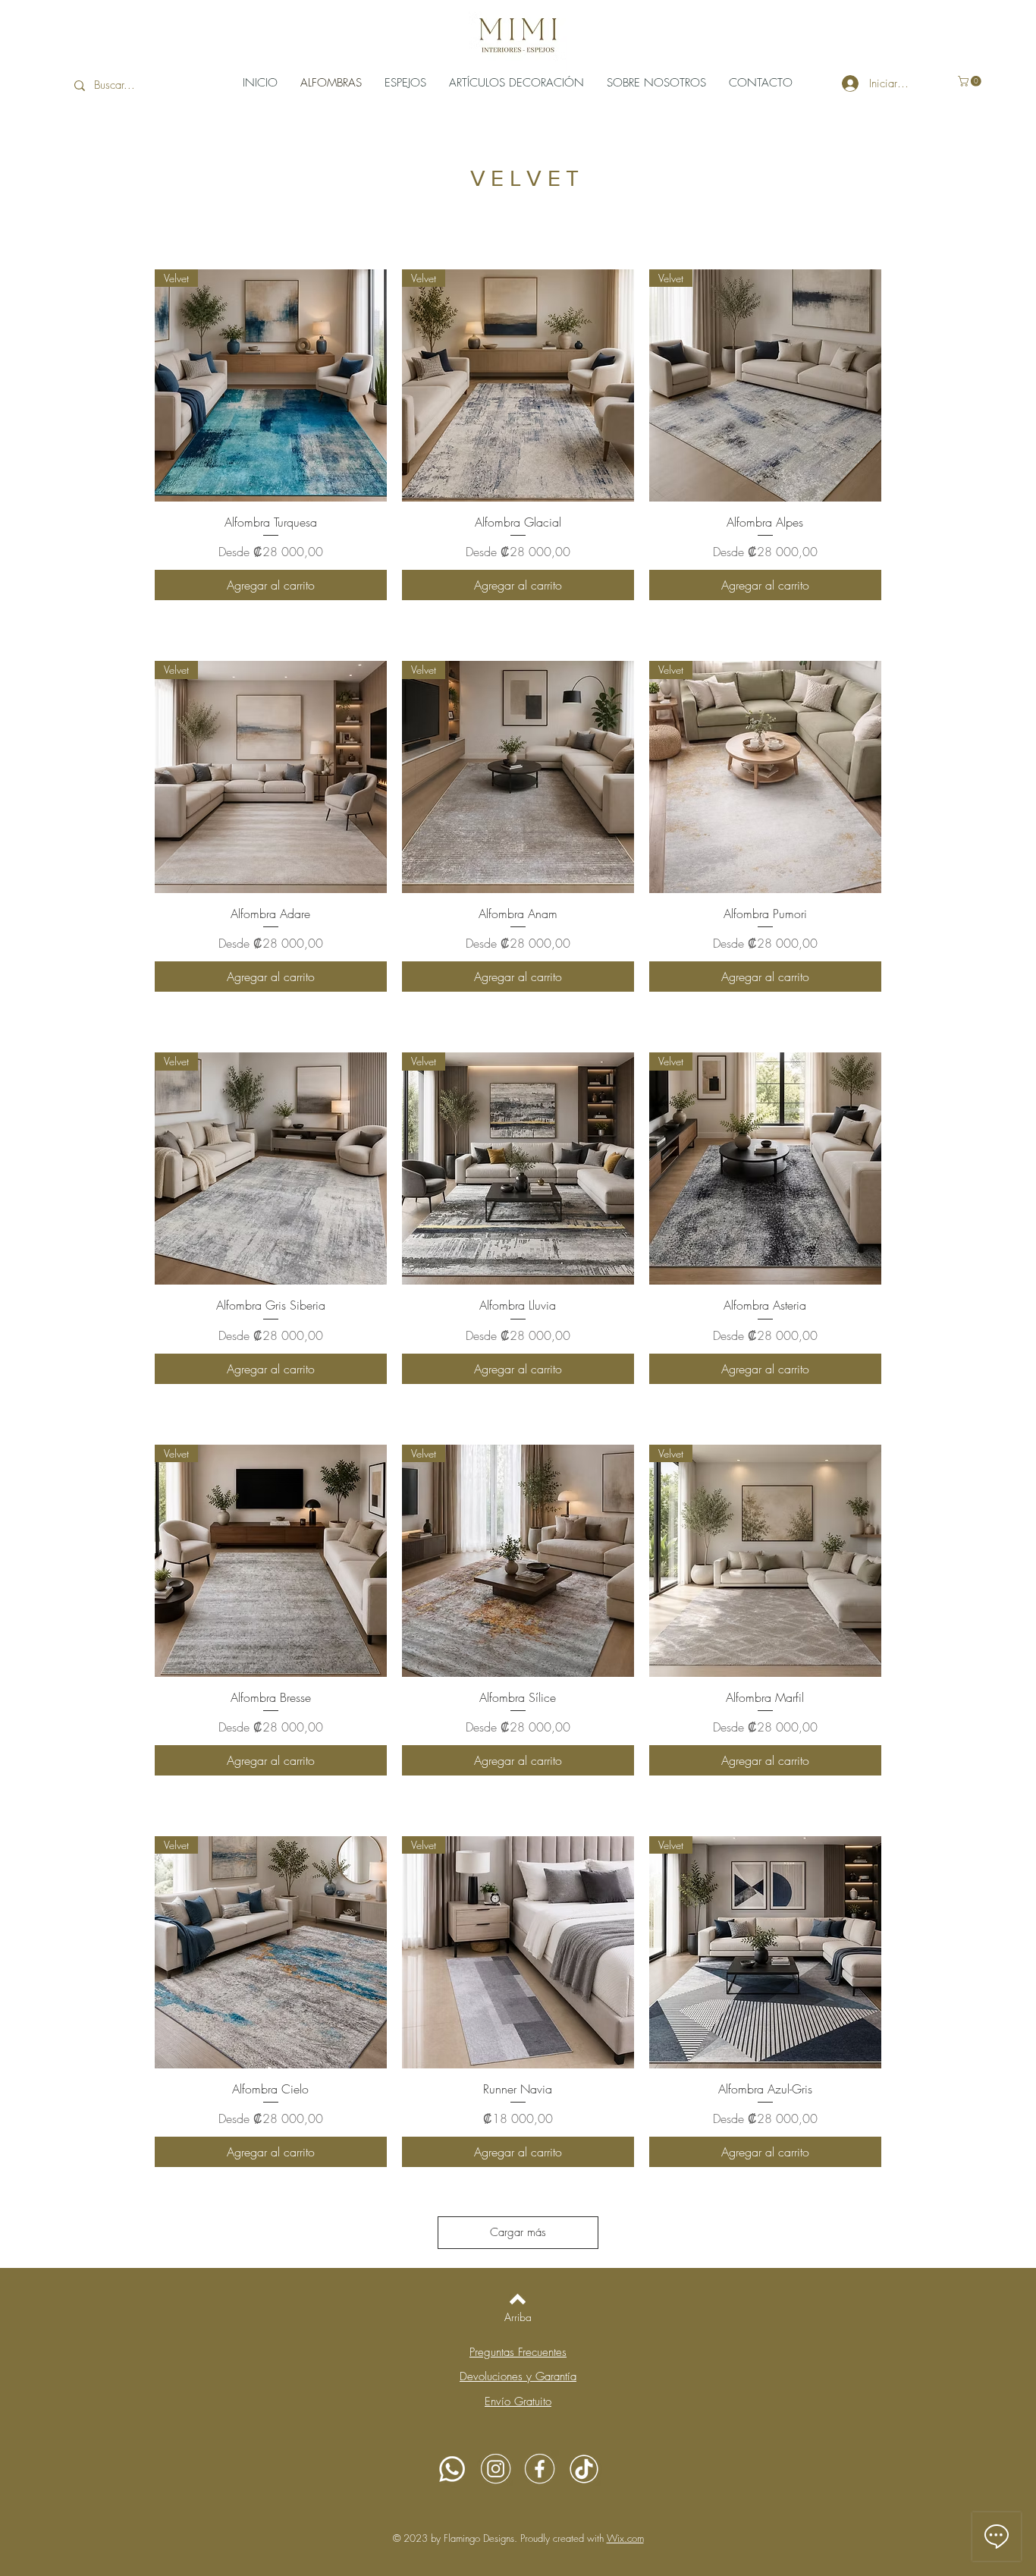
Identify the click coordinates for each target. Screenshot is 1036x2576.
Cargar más (518, 2232)
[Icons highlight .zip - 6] (584, 2469)
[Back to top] (518, 2299)
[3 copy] (540, 2469)
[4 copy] (496, 2469)
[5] (452, 2469)
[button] (971, 81)
